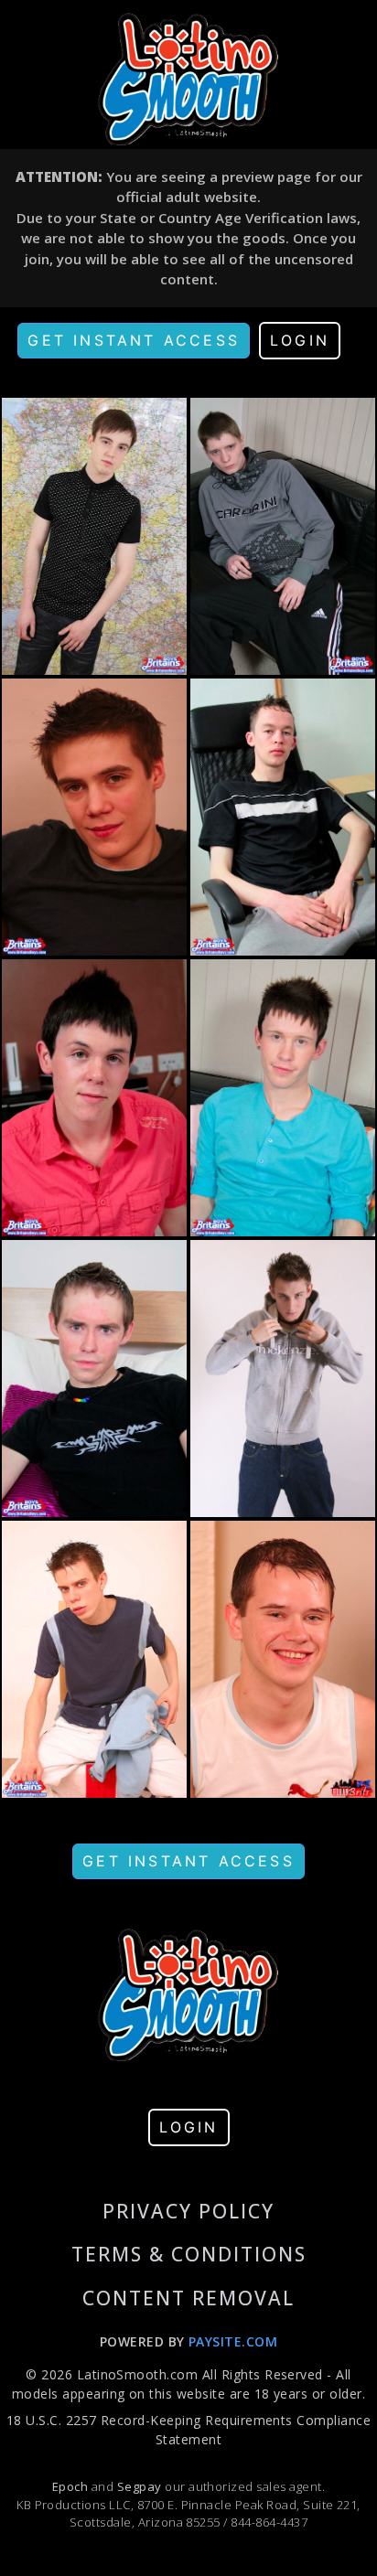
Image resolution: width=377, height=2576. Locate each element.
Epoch (72, 2486)
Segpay (141, 2486)
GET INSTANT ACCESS (134, 340)
